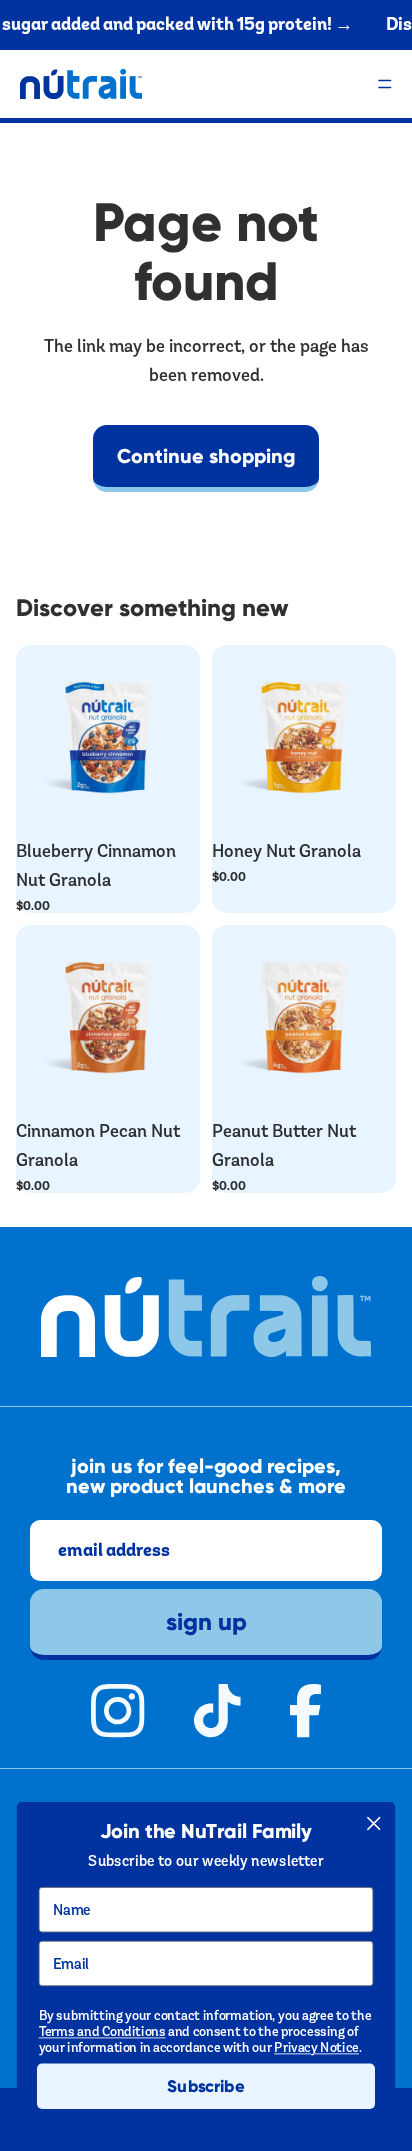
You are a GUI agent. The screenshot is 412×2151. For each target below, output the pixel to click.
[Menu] (385, 84)
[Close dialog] (373, 1823)
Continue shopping (206, 456)
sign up (206, 1621)
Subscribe (205, 2086)
